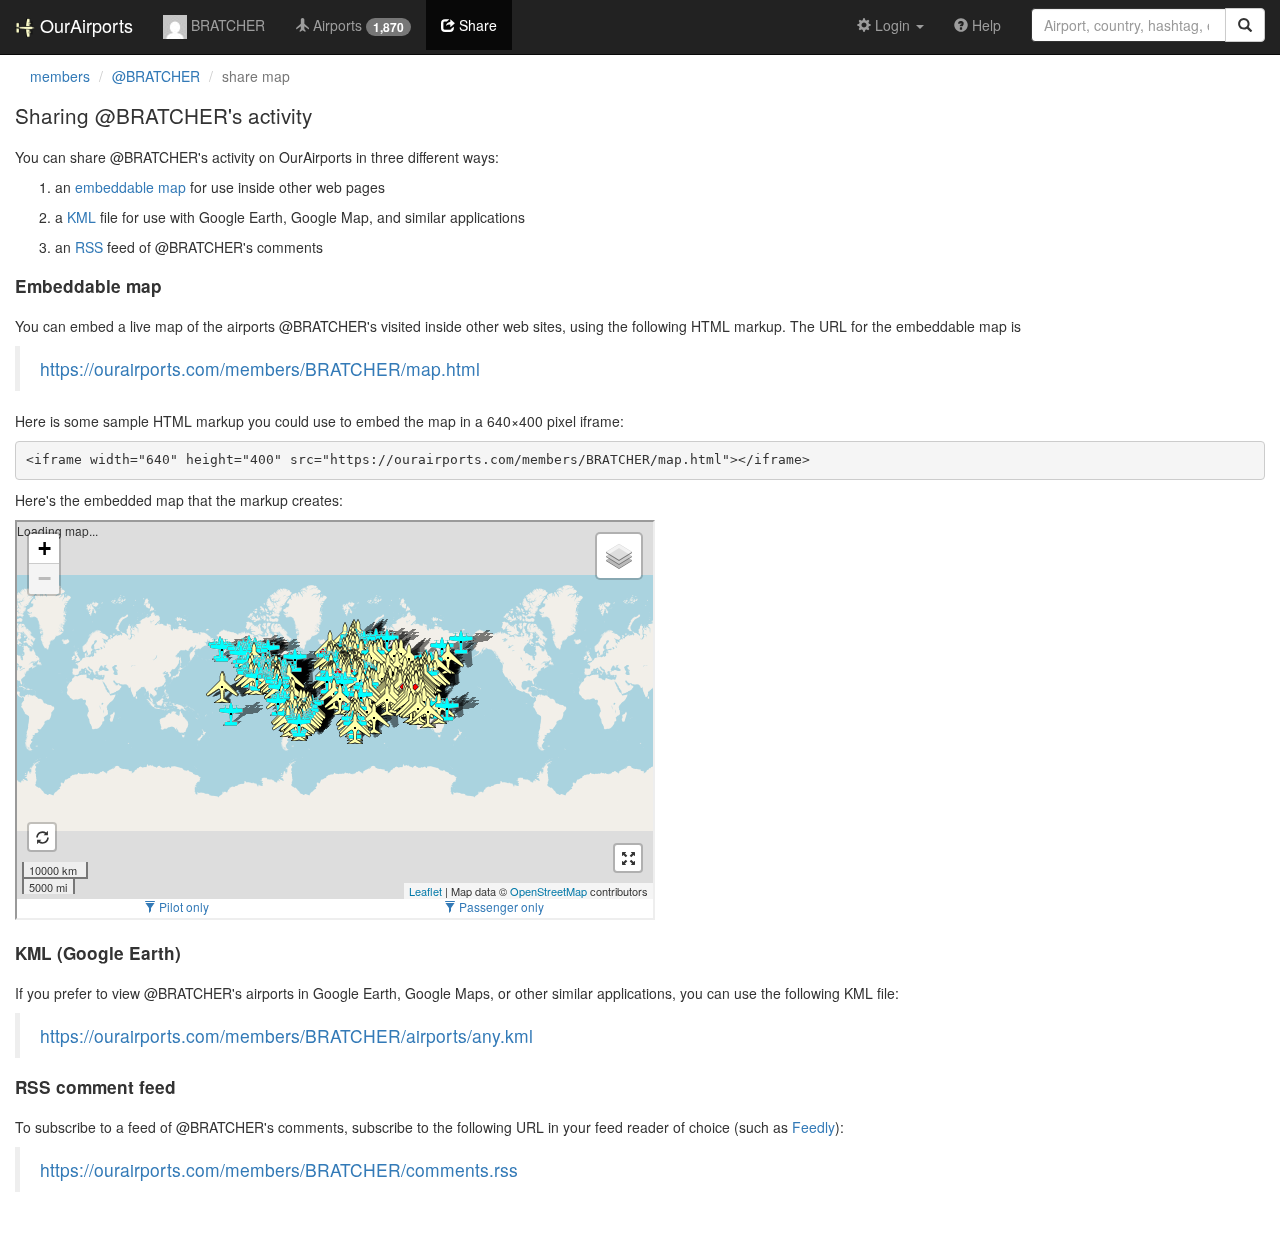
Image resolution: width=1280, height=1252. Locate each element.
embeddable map (130, 187)
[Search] (1245, 25)
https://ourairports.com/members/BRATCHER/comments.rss (279, 1169)
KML (81, 217)
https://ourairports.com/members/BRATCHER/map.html (260, 368)
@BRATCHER (156, 76)
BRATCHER (226, 25)
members (60, 76)
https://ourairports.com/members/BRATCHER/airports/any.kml (286, 1035)
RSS (89, 247)
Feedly (813, 1127)
